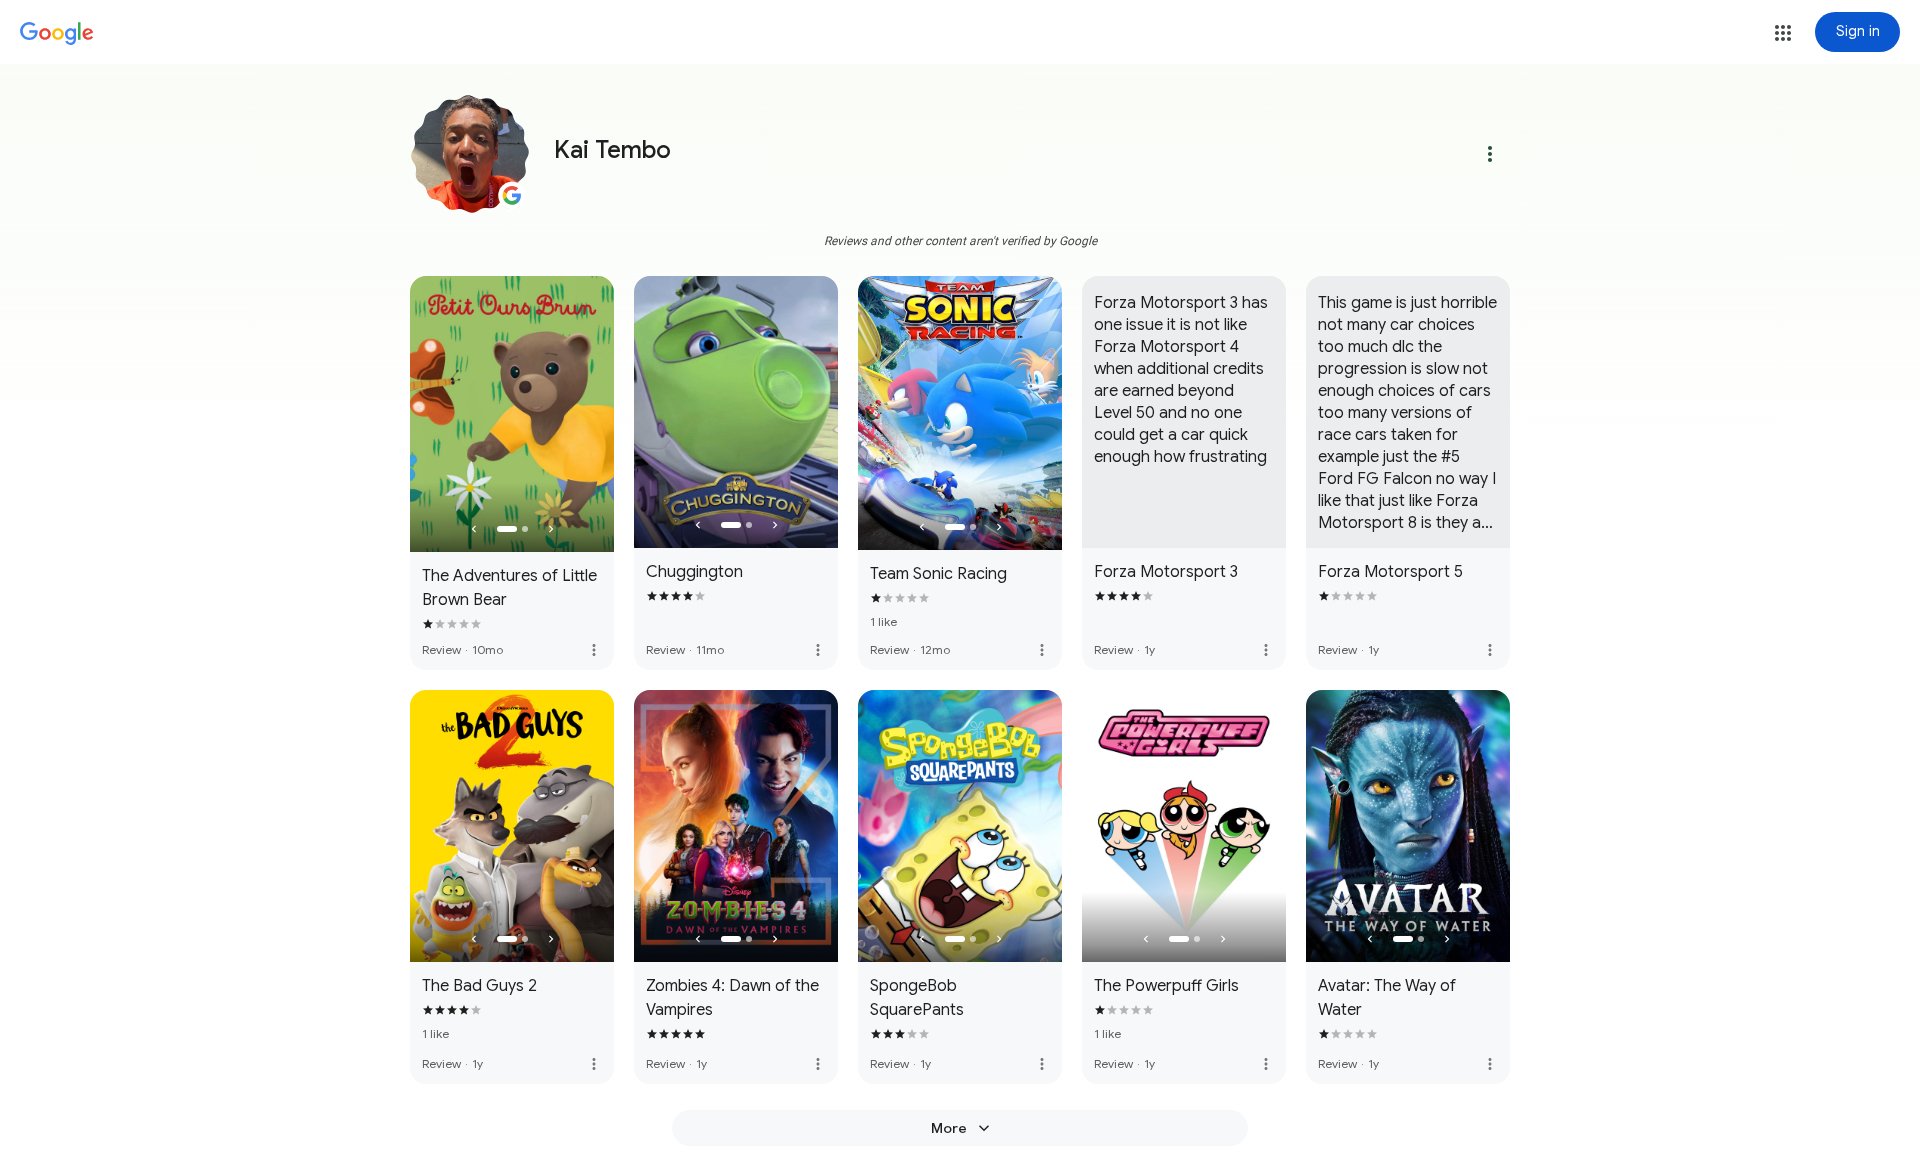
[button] (1783, 33)
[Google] (57, 34)
